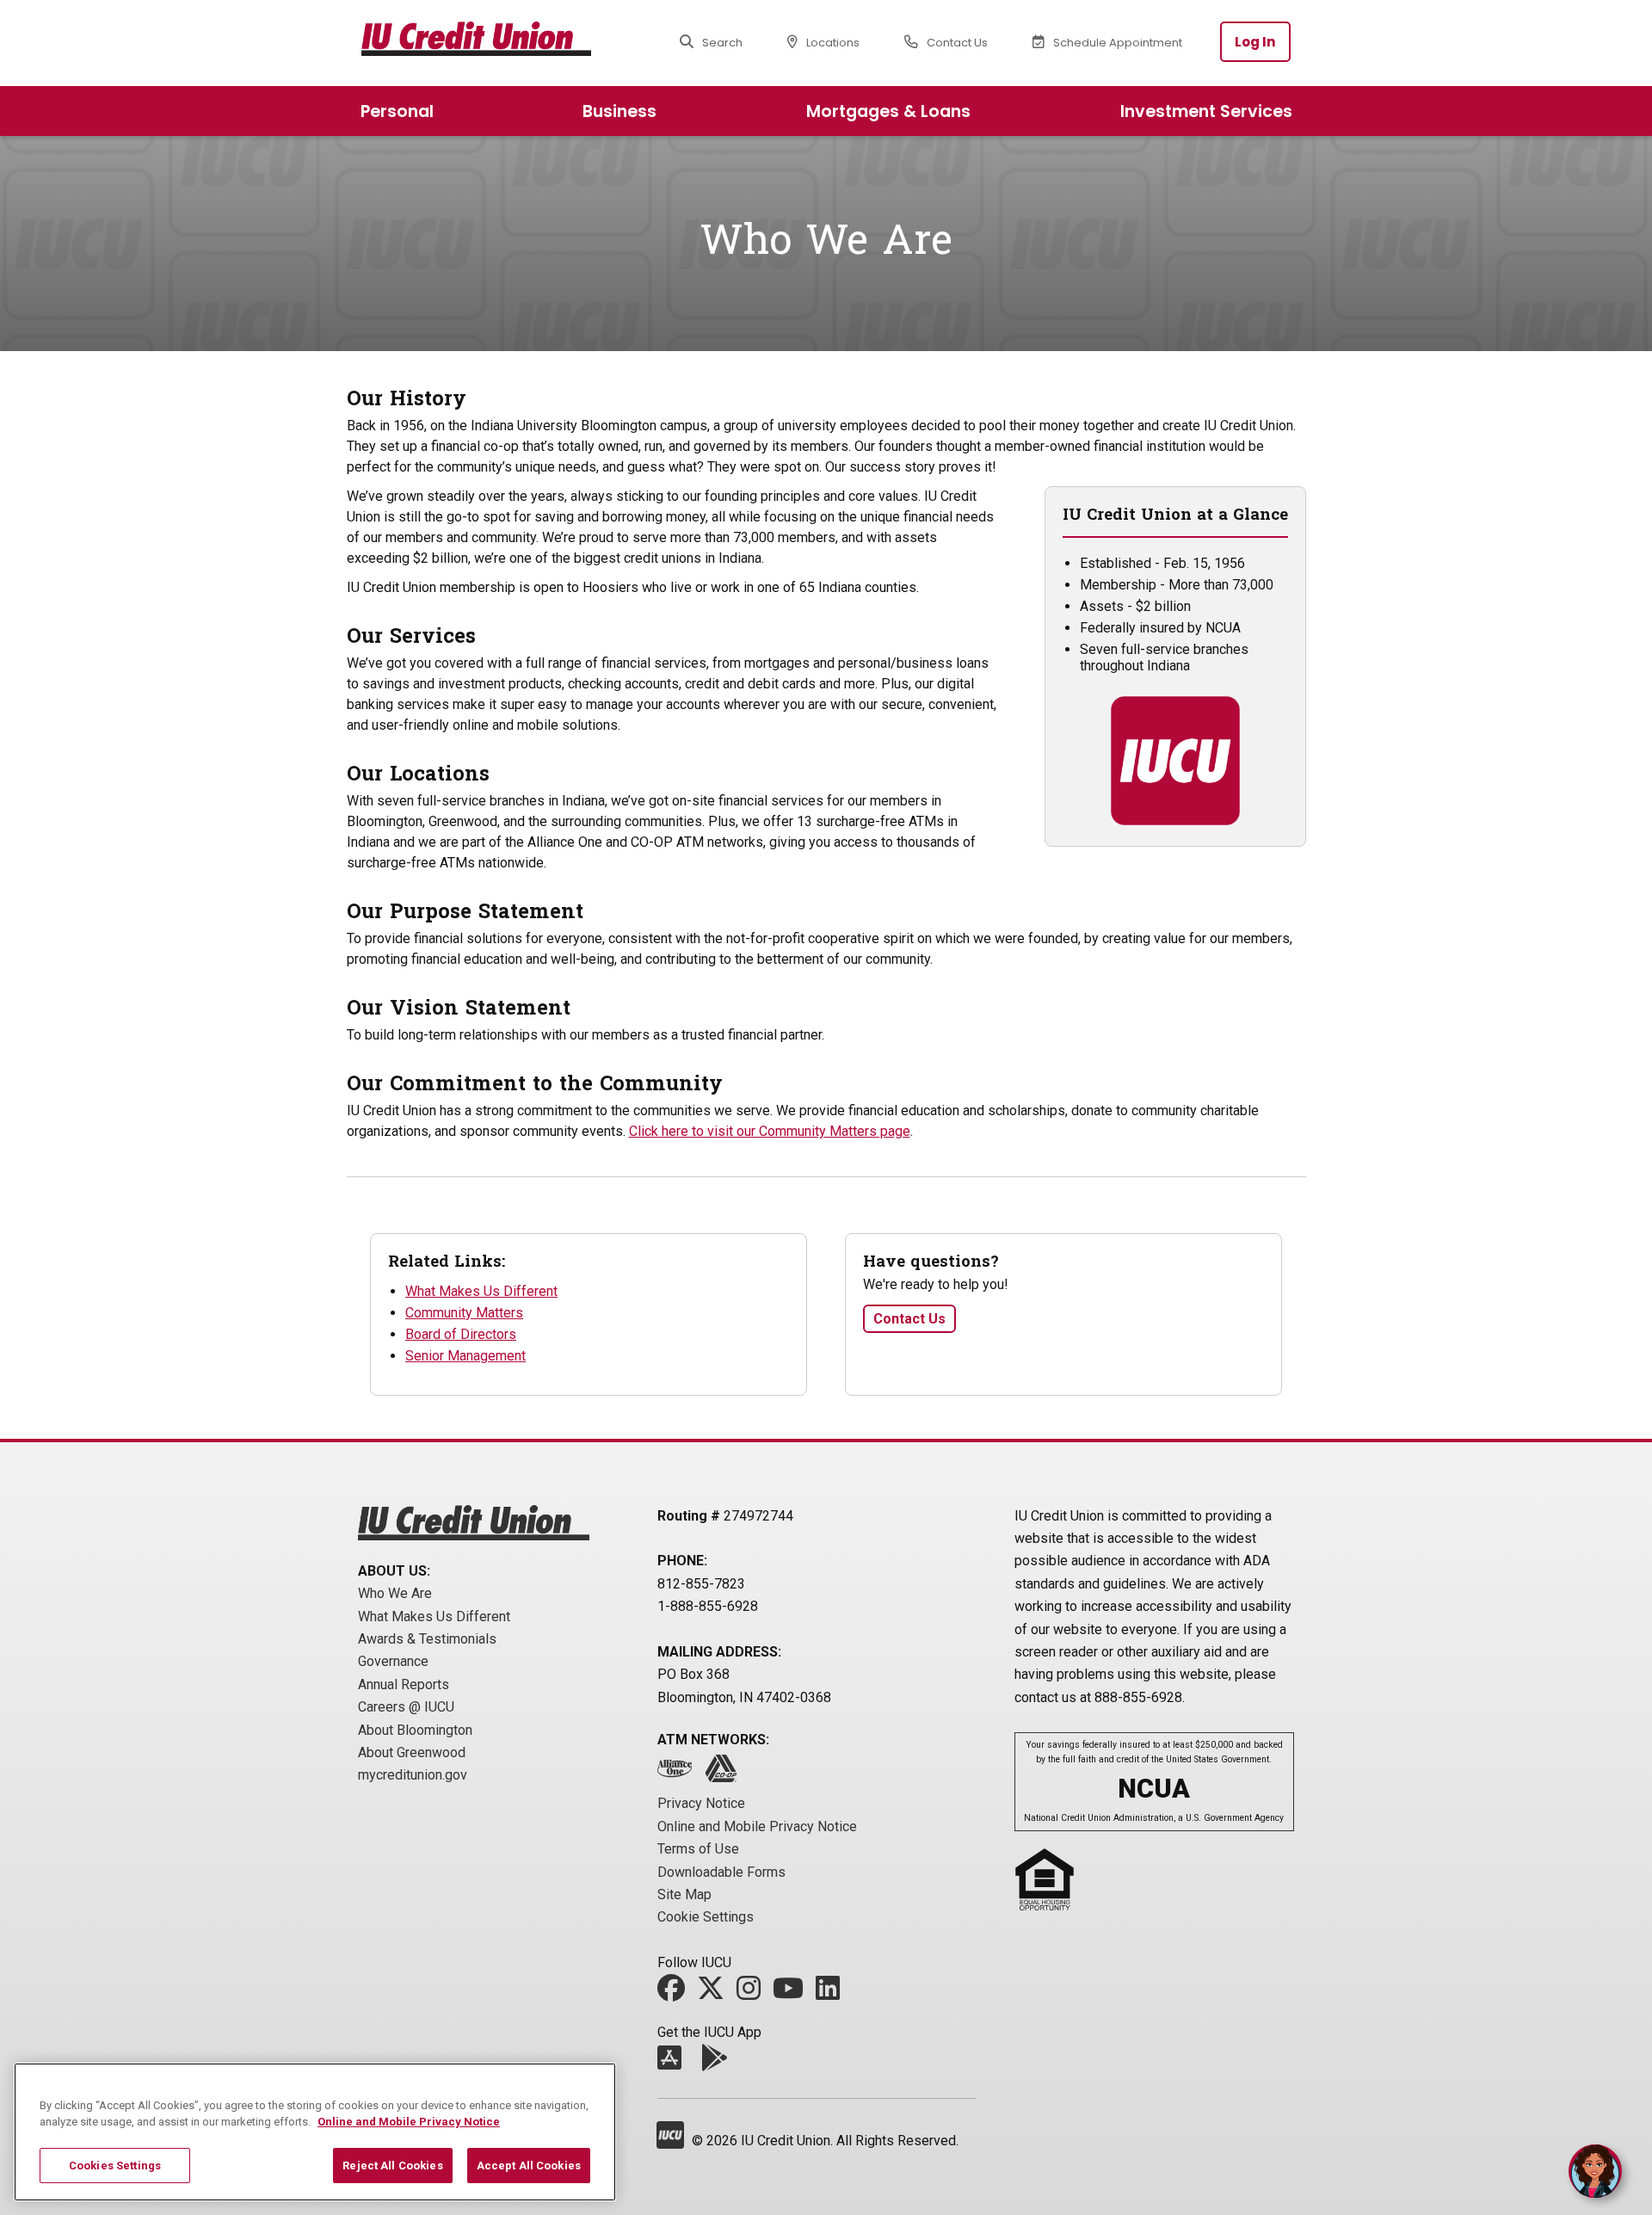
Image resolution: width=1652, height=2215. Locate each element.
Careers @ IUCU (406, 1707)
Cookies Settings (115, 2166)
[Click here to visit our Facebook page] (675, 1993)
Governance (393, 1661)
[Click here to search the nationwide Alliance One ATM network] (679, 1774)
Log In (1255, 42)
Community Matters (464, 1313)
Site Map (684, 1894)
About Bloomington (415, 1730)
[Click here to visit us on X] (715, 1993)
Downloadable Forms (721, 1872)
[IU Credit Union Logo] (493, 42)
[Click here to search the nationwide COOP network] (725, 1774)
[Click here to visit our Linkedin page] (832, 1993)
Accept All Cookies (529, 2166)
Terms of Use (698, 1849)
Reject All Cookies (392, 2166)
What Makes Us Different (481, 1291)
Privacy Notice (701, 1803)
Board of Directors (461, 1334)
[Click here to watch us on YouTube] (792, 1993)
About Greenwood (412, 1752)
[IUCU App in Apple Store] (674, 2063)
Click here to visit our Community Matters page (770, 1131)
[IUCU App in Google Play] (718, 2063)
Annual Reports (404, 1684)
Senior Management (465, 1356)
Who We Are (395, 1593)
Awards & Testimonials (427, 1639)
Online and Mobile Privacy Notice (757, 1826)
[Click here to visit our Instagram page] (753, 1993)
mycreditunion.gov (413, 1775)
